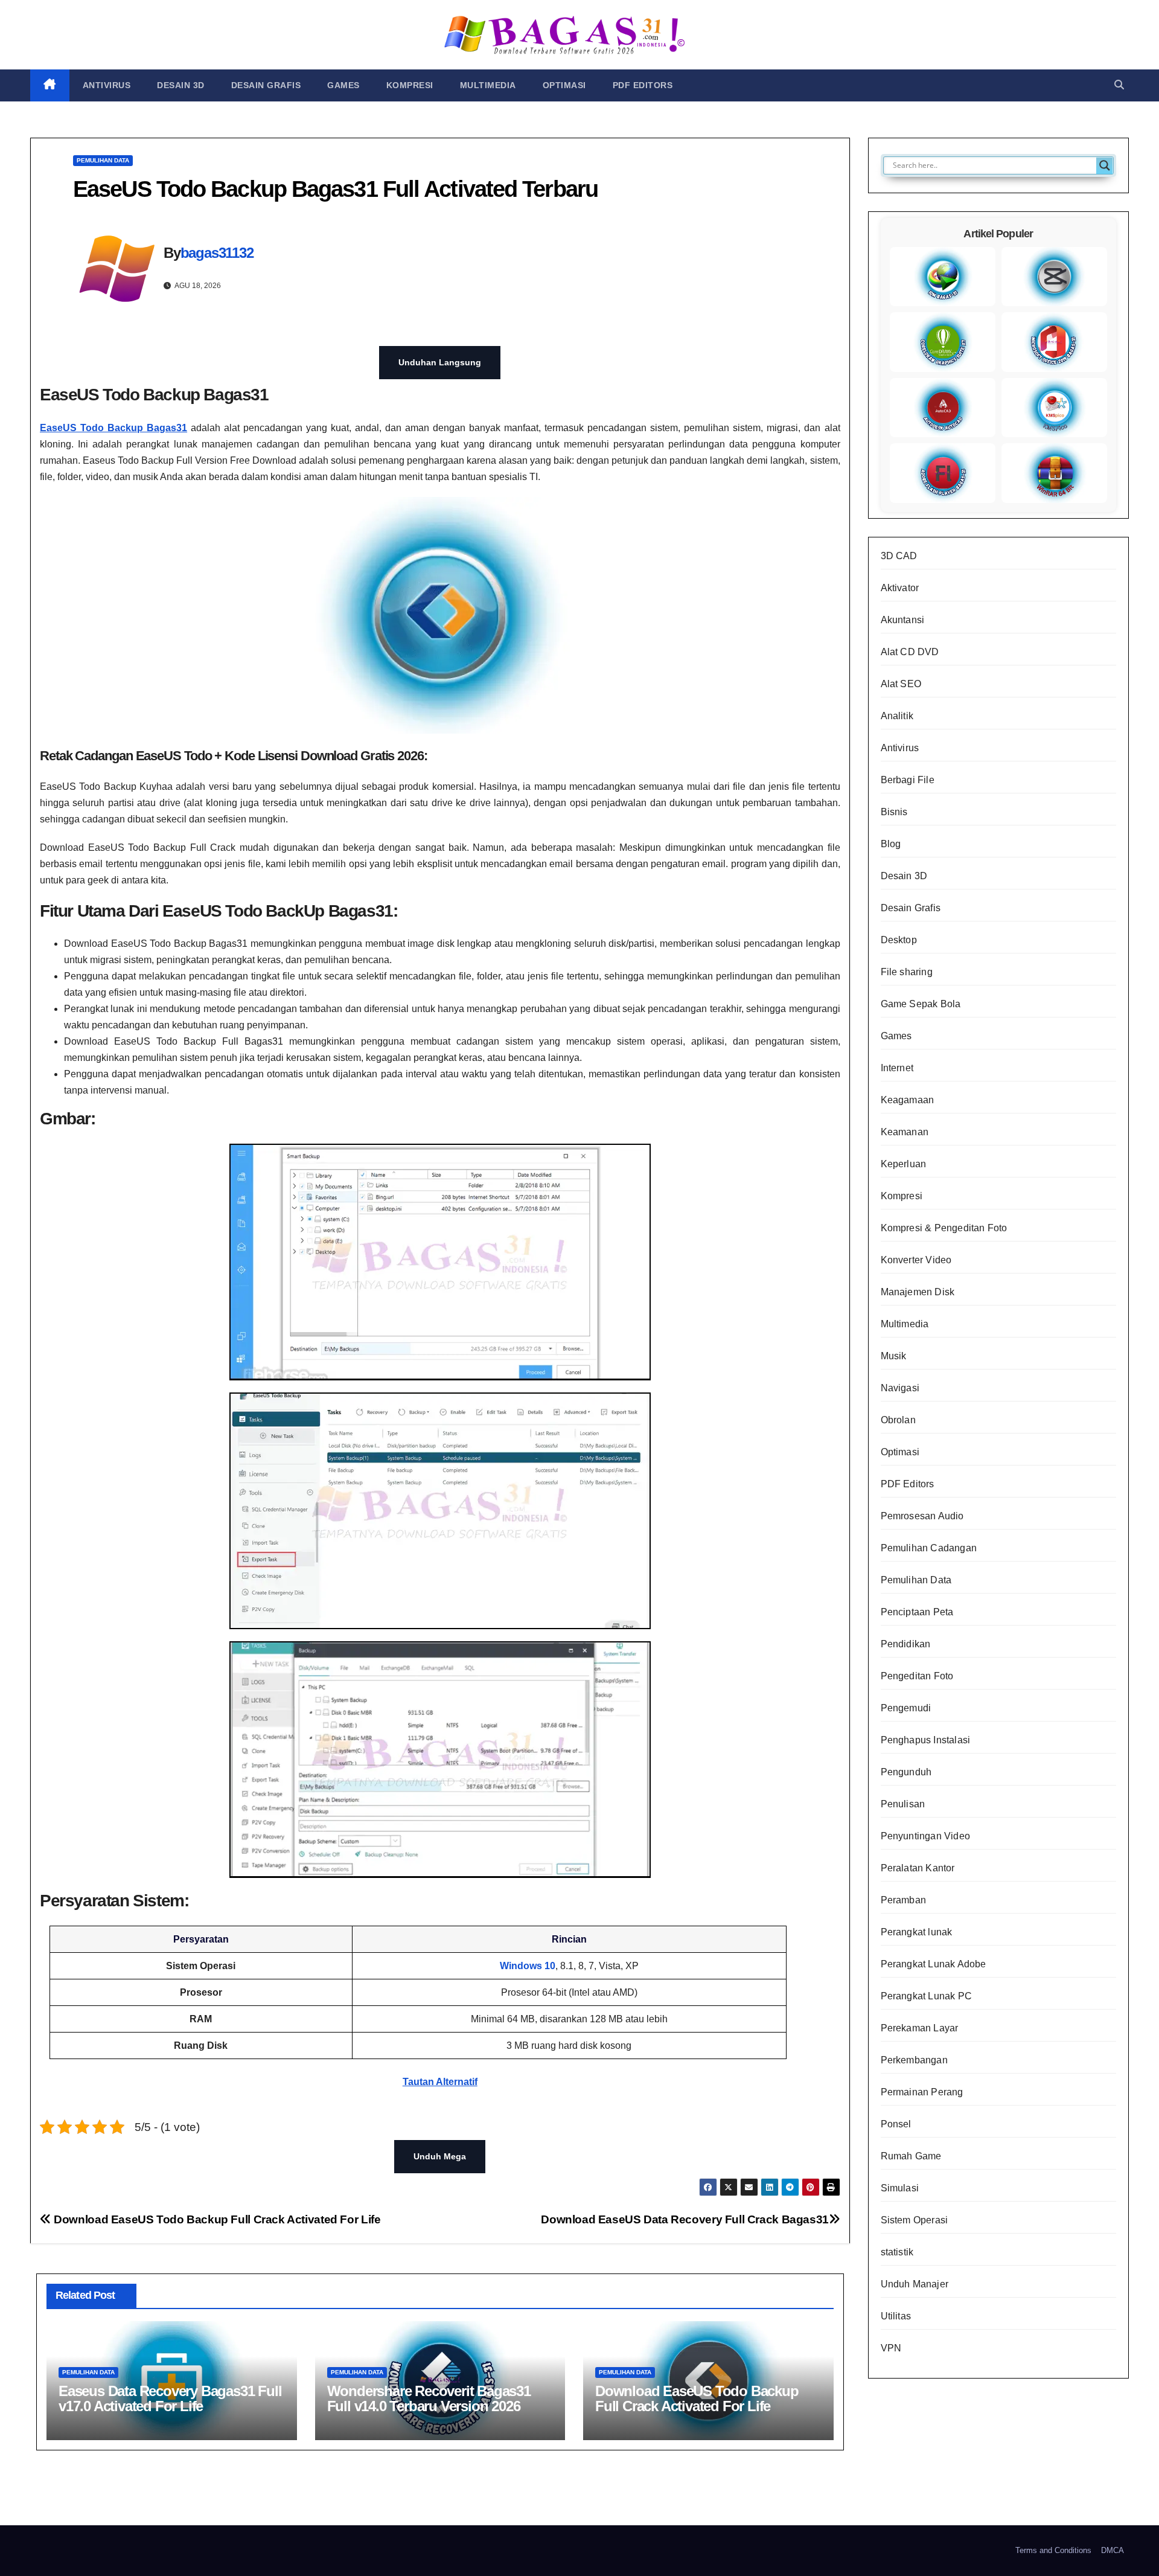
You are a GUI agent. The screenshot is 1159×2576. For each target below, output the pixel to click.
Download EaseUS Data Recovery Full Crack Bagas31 (685, 2219)
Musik (894, 1356)
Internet (897, 1068)
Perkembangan (914, 2060)
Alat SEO (901, 684)
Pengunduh (906, 1772)
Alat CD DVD (910, 652)
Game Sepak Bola (921, 1004)
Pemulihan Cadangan (929, 1548)
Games (343, 85)
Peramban (904, 1900)
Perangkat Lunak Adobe (934, 1964)
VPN (891, 2348)
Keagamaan (908, 1100)
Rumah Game (911, 2156)
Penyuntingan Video (926, 1836)
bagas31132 (217, 253)
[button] (1119, 85)
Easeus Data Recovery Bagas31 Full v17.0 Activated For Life (170, 2398)
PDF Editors (643, 85)
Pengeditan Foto (917, 1676)
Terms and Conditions (1053, 2550)
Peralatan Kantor (918, 1868)
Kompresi (410, 85)
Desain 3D (181, 85)
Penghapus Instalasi (926, 1740)
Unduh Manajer (915, 2284)
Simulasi (900, 2188)
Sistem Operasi (915, 2220)
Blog (891, 844)
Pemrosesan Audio (922, 1516)
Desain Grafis (266, 85)
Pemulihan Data (103, 160)
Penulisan (903, 1804)
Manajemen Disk (918, 1292)
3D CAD (899, 556)
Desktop (899, 940)
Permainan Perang (922, 2092)
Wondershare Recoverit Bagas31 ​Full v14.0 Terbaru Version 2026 (431, 2398)
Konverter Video (916, 1260)
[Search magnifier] (1105, 165)
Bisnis (894, 812)
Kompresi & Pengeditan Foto (944, 1228)
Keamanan (905, 1132)
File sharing (907, 972)
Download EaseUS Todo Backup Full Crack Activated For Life (216, 2219)
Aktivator (900, 588)
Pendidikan (906, 1644)
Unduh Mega (440, 2156)
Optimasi (564, 85)
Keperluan (904, 1164)
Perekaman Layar (920, 2028)
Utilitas (896, 2316)
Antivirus (107, 85)
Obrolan (898, 1420)
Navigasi (900, 1388)
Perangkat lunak (917, 1932)
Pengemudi (906, 1708)
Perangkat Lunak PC (927, 1996)
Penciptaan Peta (917, 1612)
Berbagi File (908, 780)
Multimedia (488, 85)
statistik (897, 2252)
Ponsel (896, 2124)
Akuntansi (903, 620)
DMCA (1113, 2550)
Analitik (897, 716)
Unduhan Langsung (440, 362)
